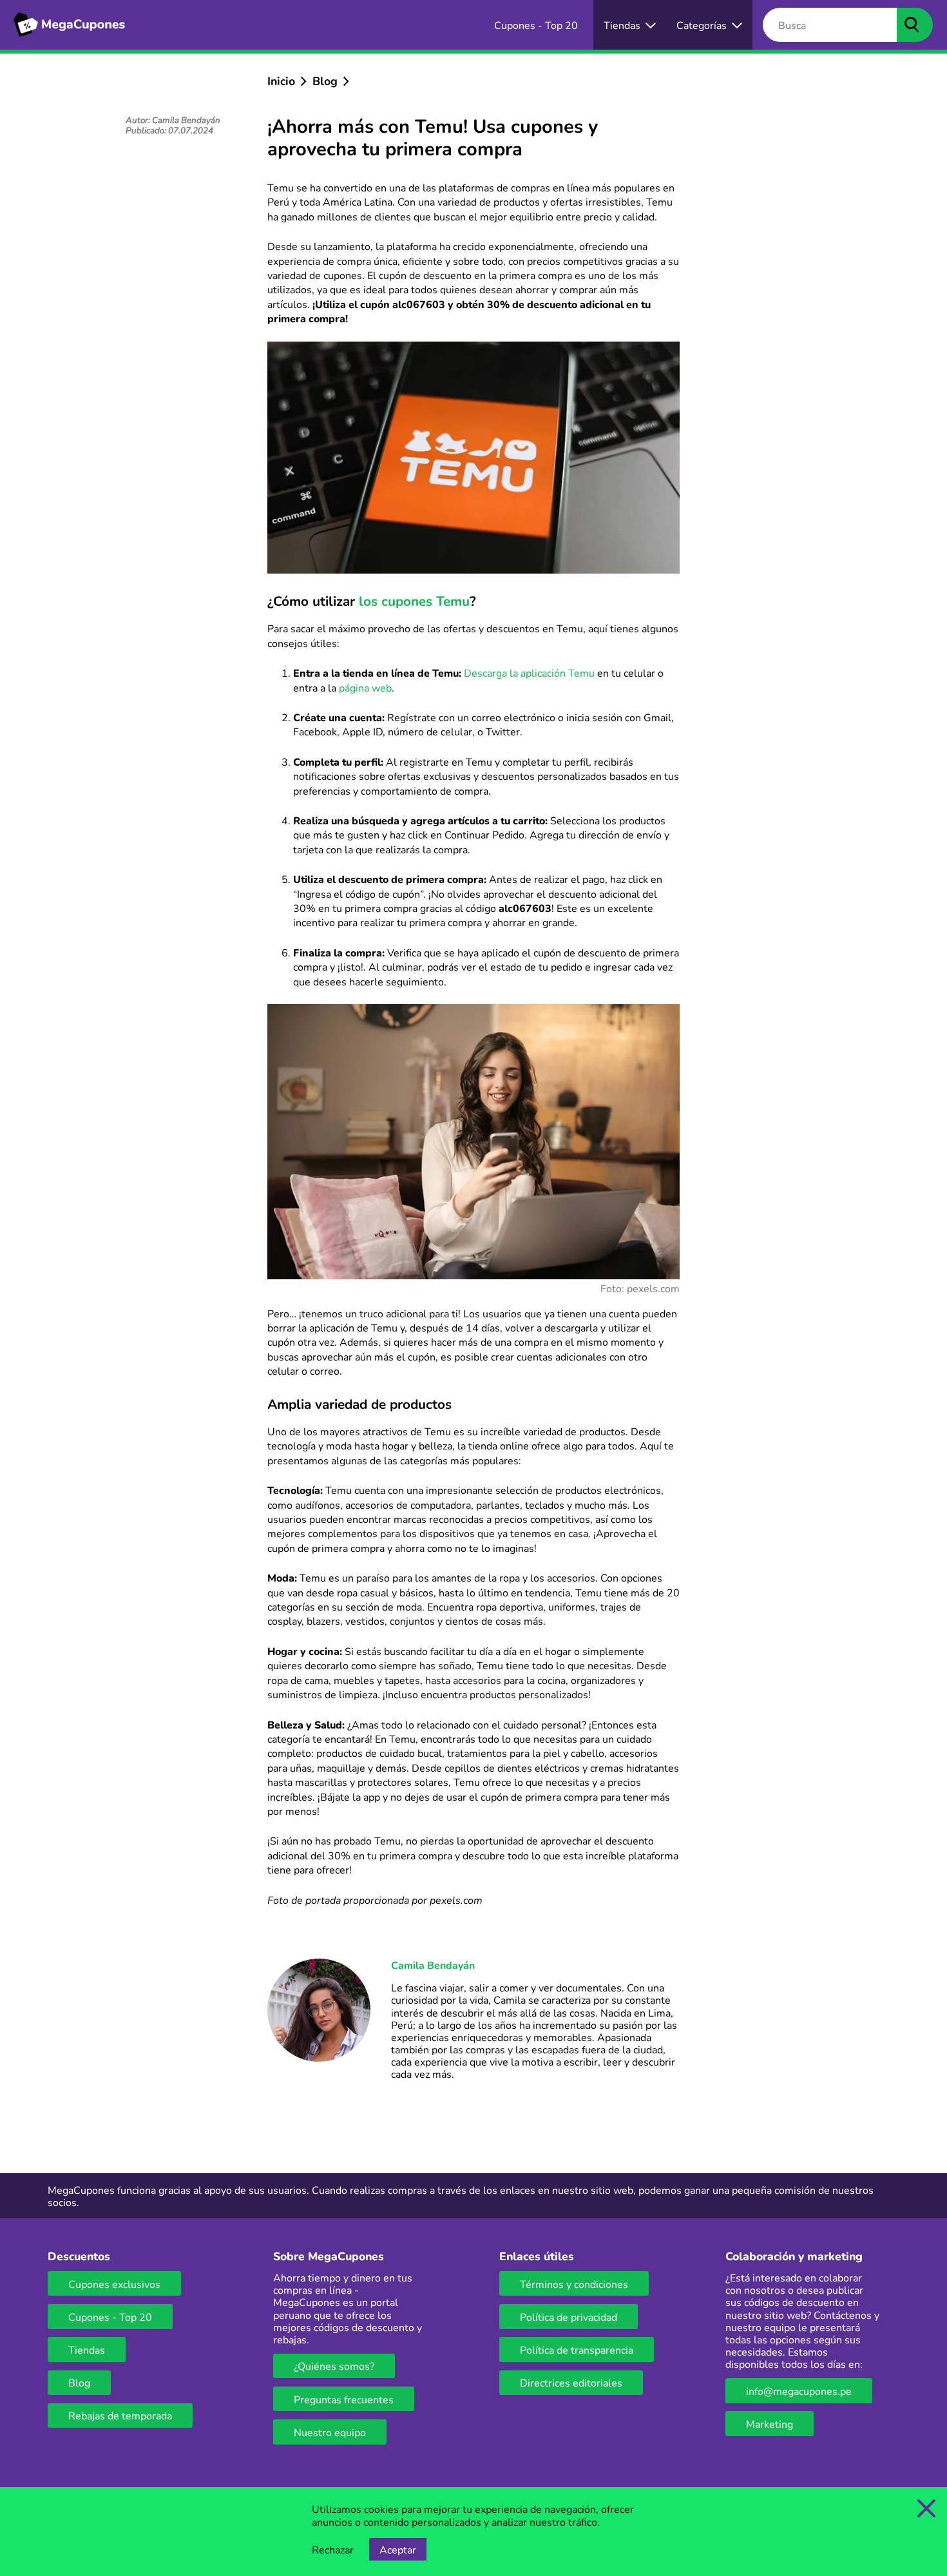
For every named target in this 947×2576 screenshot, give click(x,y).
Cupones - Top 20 (110, 2317)
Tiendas (87, 2349)
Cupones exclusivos (114, 2284)
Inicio (281, 81)
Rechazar (333, 2549)
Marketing (770, 2424)
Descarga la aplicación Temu (529, 673)
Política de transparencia (577, 2349)
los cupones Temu (414, 601)
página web (365, 687)
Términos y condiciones (574, 2284)
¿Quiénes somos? (334, 2366)
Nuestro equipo (330, 2432)
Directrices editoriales (571, 2382)
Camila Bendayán (433, 1965)
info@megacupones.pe (799, 2391)
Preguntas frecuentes (344, 2399)
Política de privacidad (569, 2317)
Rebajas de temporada (120, 2415)
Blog (325, 81)
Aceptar (398, 2549)
